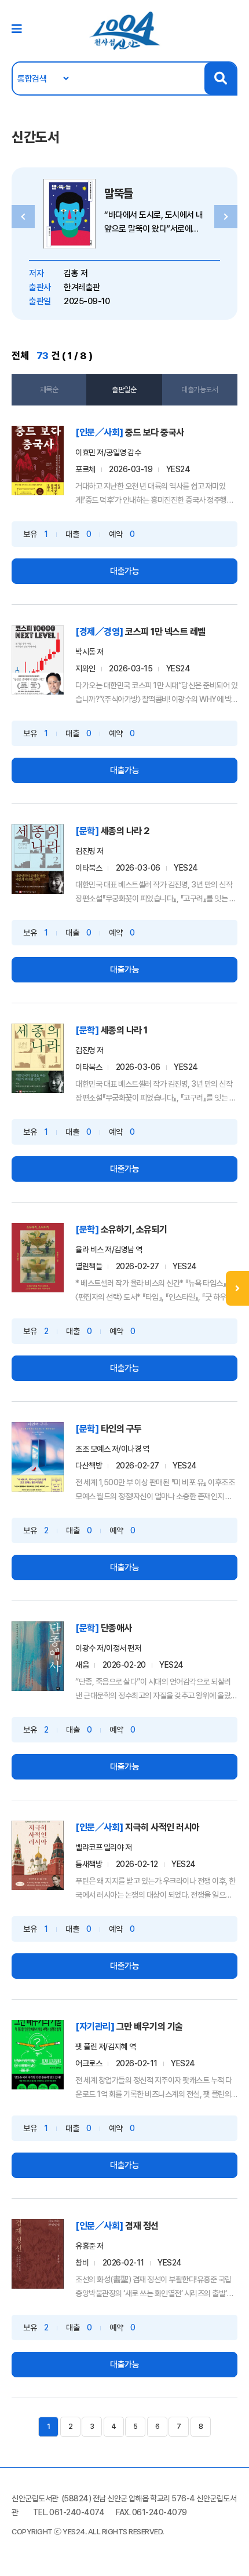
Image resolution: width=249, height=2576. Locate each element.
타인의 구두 (121, 1429)
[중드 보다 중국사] (38, 461)
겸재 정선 (142, 2226)
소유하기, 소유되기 (134, 1229)
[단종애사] (38, 1656)
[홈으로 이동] (124, 30)
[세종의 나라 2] (38, 859)
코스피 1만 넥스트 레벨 (165, 632)
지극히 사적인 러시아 (162, 1827)
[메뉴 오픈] (237, 1288)
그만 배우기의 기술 (150, 2027)
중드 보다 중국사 (155, 432)
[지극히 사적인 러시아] (38, 1855)
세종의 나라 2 (125, 831)
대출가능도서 (199, 390)
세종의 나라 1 (124, 1030)
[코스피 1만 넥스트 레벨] (38, 660)
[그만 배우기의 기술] (38, 2055)
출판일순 (124, 390)
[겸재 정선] (38, 2254)
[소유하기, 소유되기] (38, 1258)
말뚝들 (119, 193)
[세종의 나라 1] (38, 1058)
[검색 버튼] (220, 78)
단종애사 (116, 1628)
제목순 (49, 390)
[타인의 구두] (38, 1457)
